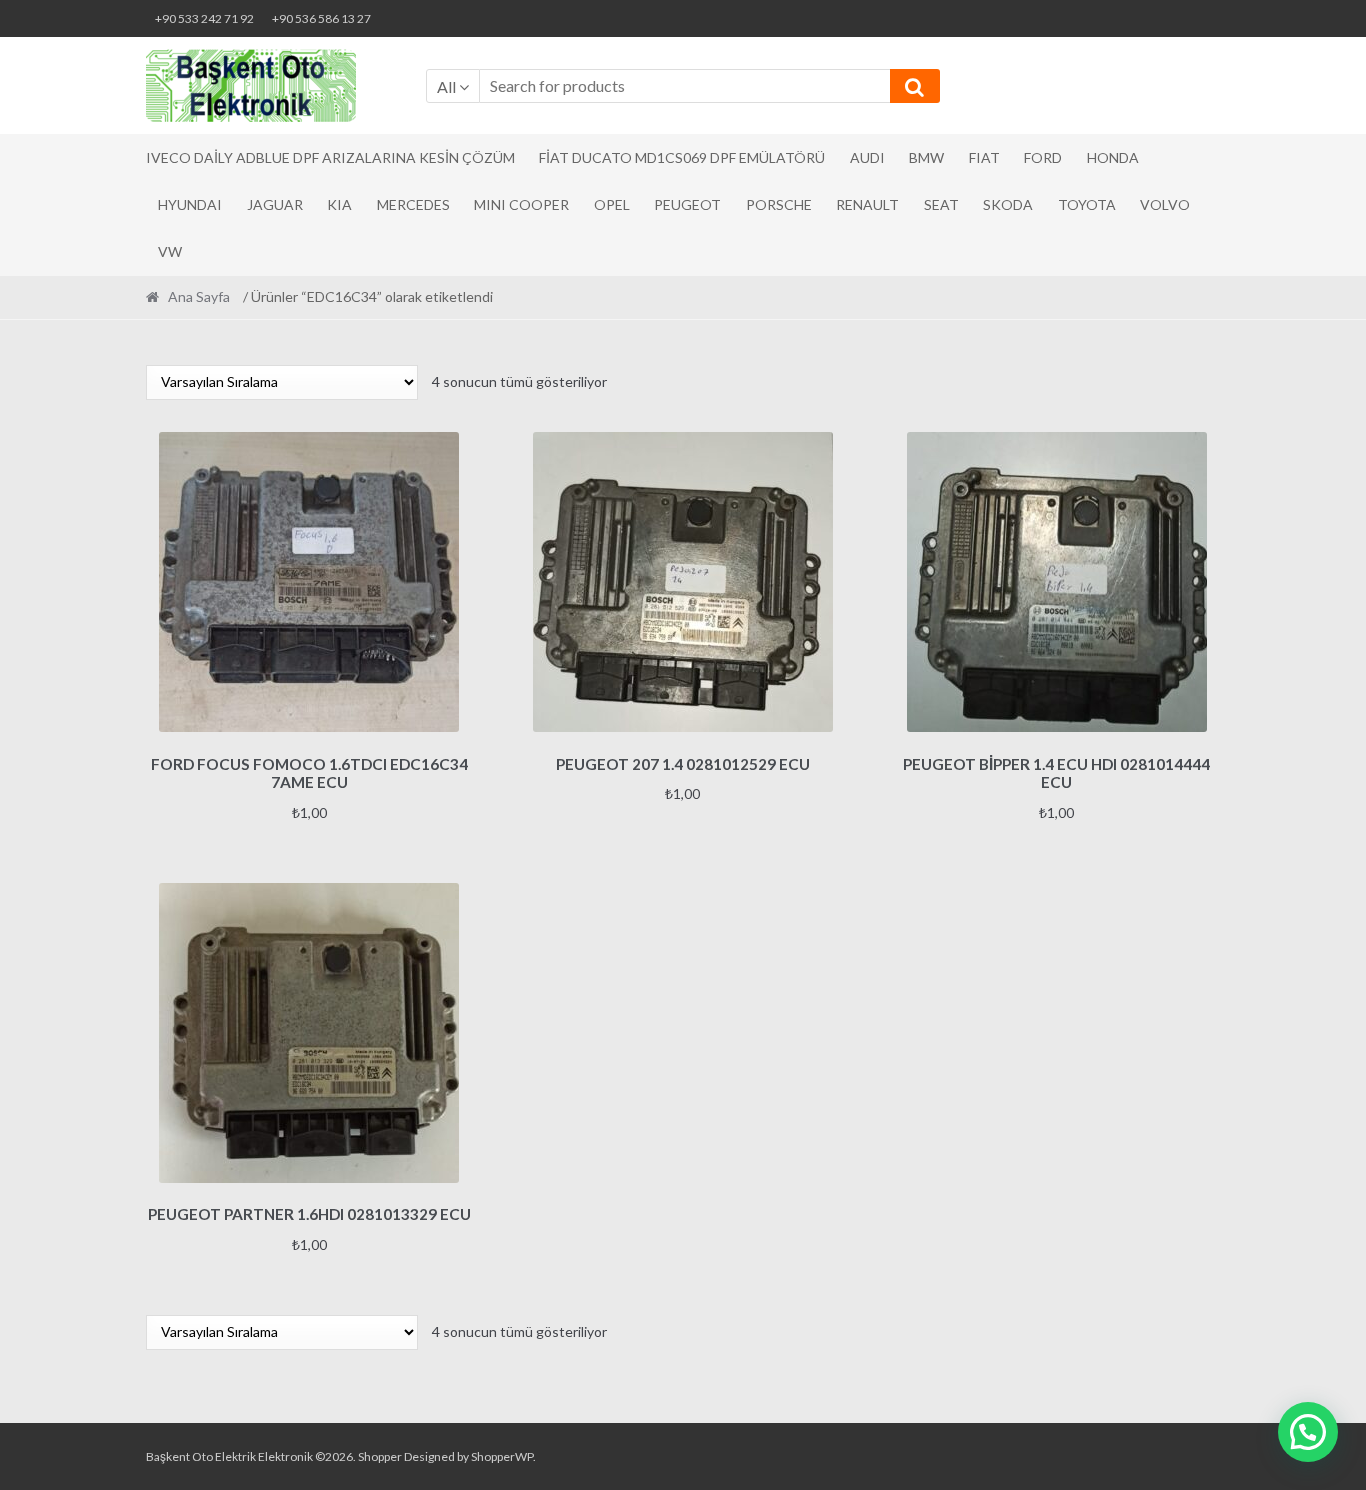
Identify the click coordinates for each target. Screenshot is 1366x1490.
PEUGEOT (687, 204)
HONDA (1113, 157)
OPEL (612, 204)
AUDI (867, 157)
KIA (339, 204)
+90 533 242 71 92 (204, 18)
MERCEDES (413, 204)
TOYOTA (1087, 204)
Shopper (380, 1456)
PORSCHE (779, 204)
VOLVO (1165, 204)
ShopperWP (502, 1456)
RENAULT (867, 204)
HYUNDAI (190, 204)
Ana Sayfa (199, 296)
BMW (926, 157)
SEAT (941, 204)
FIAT (984, 157)
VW (170, 251)
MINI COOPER (521, 204)
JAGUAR (275, 204)
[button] (1308, 1432)
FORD (1043, 157)
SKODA (1008, 204)
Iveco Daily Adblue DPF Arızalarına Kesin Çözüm (330, 157)
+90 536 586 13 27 (321, 18)
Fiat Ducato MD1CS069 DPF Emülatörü (682, 157)
